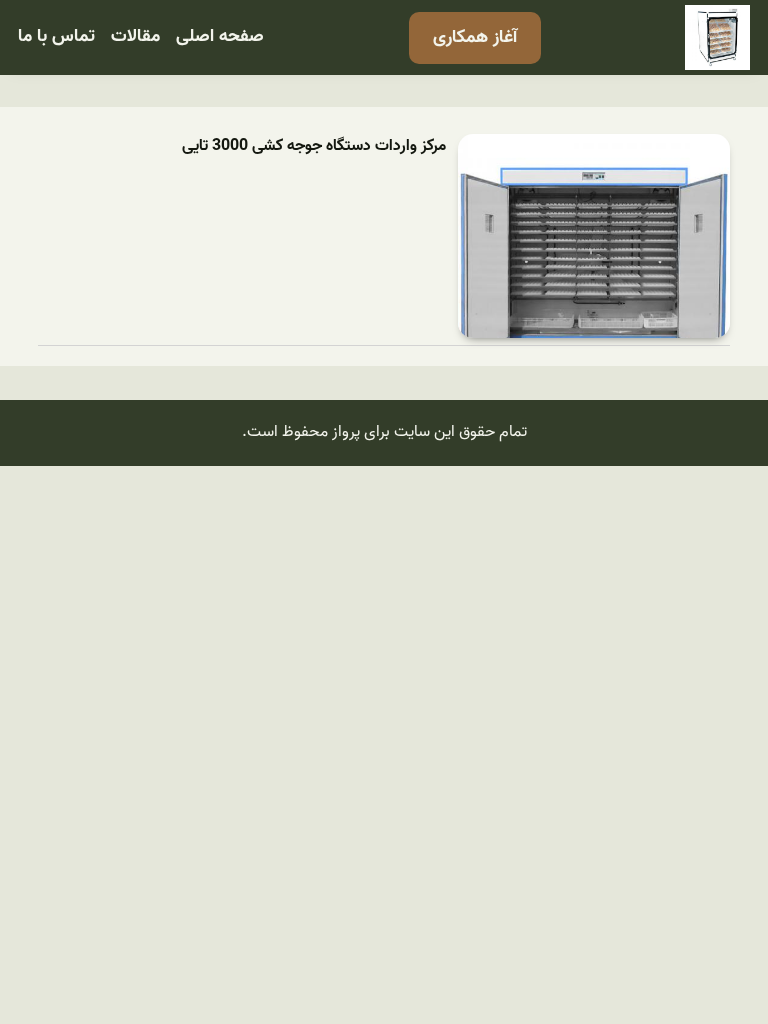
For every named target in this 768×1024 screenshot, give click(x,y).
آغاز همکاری (475, 37)
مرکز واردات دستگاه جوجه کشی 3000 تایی (314, 146)
